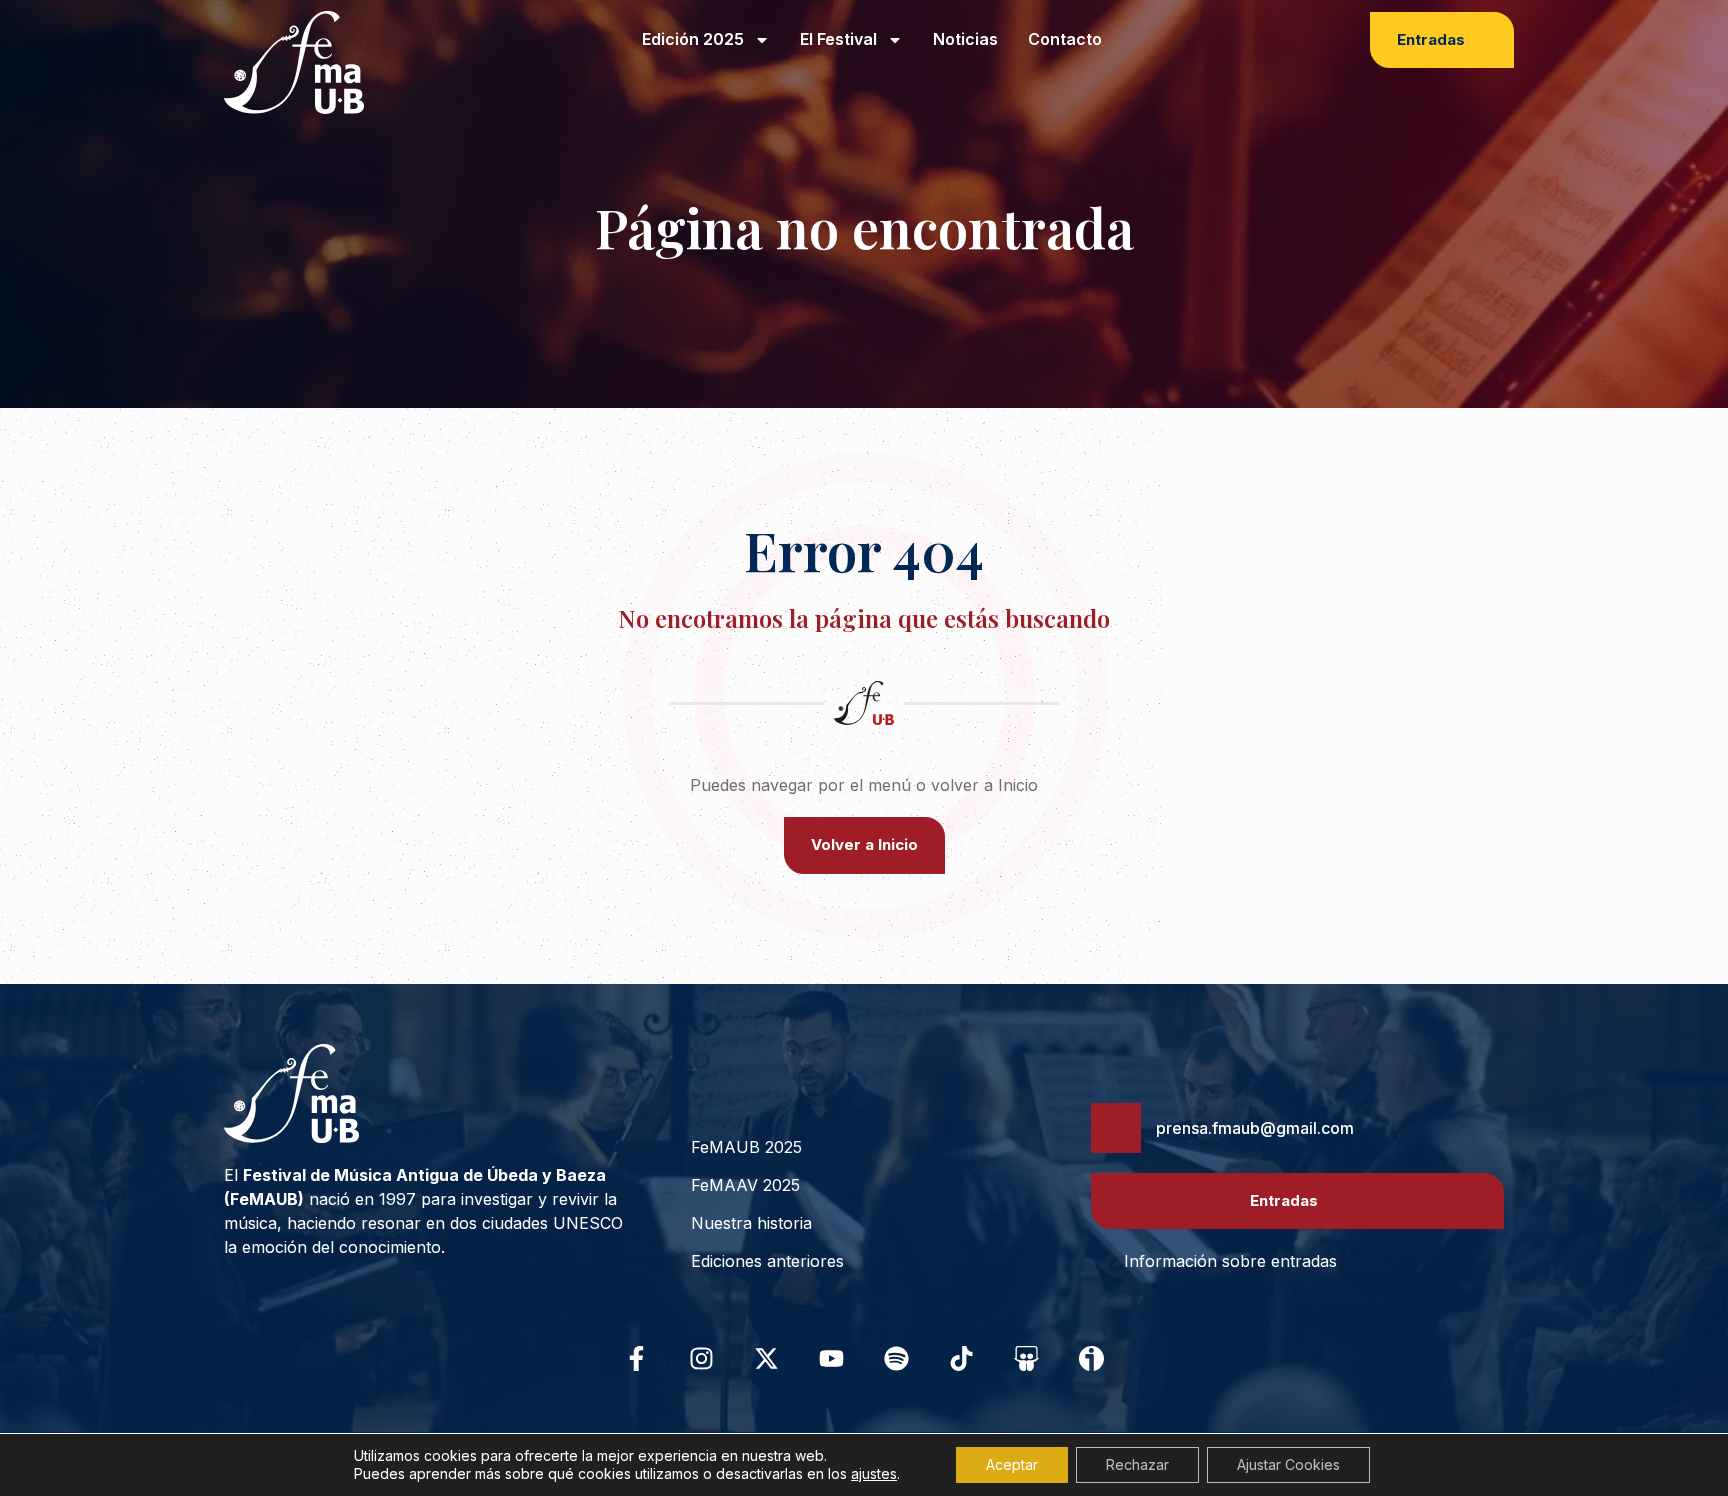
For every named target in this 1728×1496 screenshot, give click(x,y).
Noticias (965, 39)
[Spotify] (897, 1358)
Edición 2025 (693, 39)
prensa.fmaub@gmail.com (1255, 1128)
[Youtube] (832, 1358)
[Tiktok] (962, 1358)
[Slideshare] (1027, 1358)
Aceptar (1012, 1464)
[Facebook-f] (637, 1358)
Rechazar (1137, 1464)
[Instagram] (702, 1358)
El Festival (838, 39)
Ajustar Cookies (1288, 1464)
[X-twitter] (767, 1358)
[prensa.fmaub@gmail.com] (1116, 1128)
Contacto (1065, 39)
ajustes (874, 1473)
